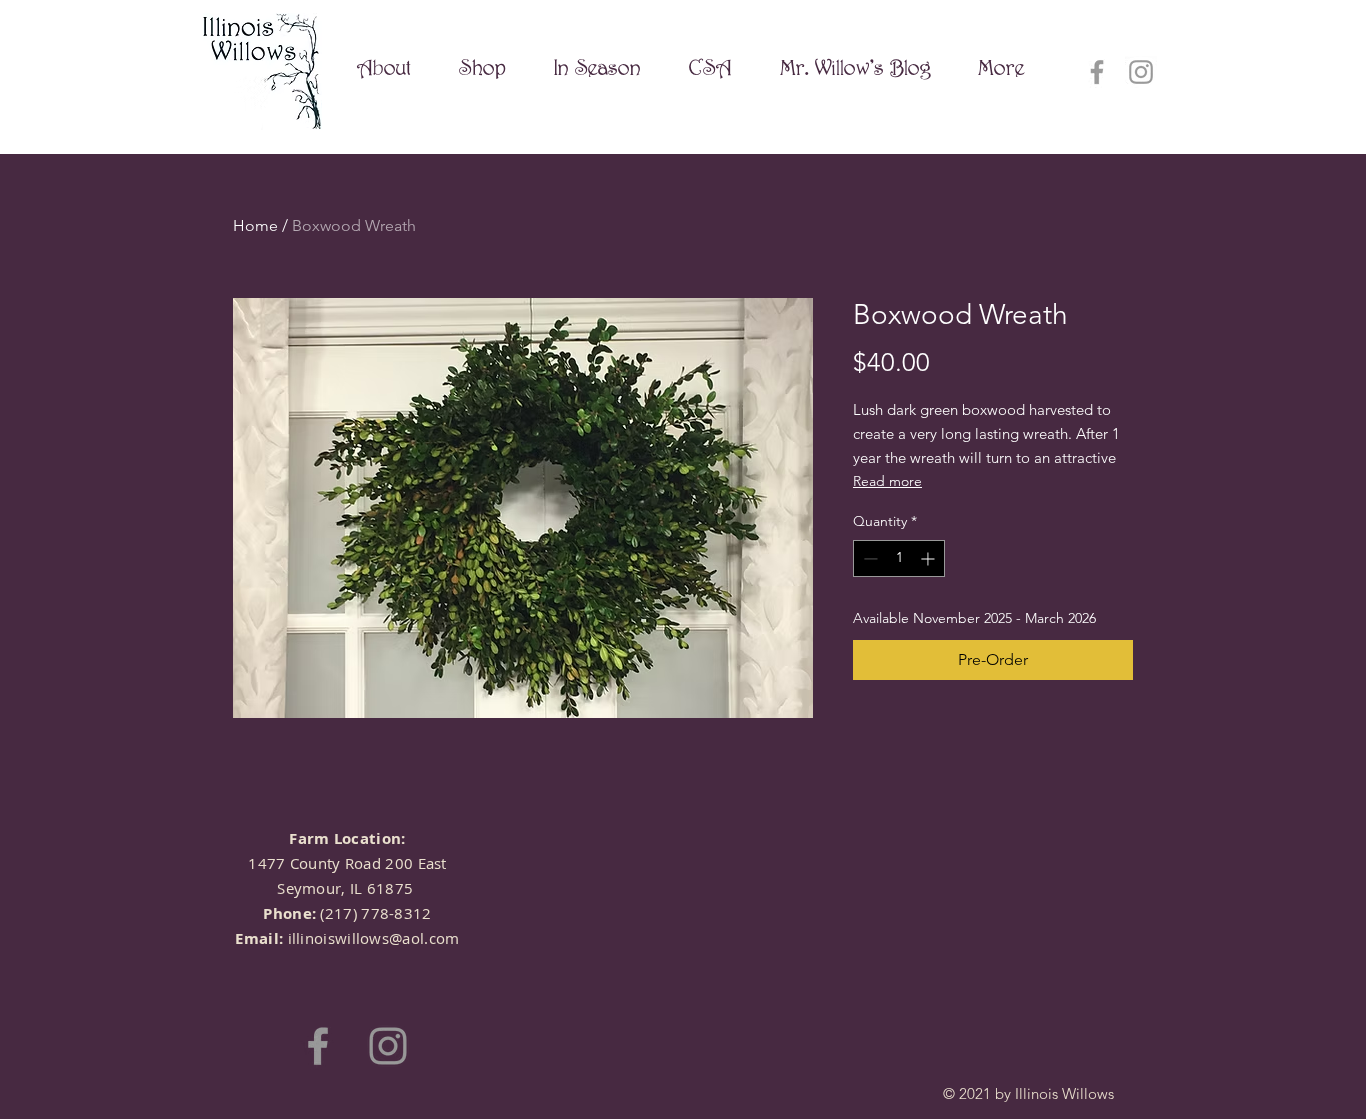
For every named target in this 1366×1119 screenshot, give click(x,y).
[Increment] (929, 558)
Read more (887, 481)
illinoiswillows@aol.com (374, 938)
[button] (482, 67)
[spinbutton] (899, 558)
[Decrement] (868, 558)
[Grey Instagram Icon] (1141, 72)
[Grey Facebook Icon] (1097, 72)
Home (255, 225)
